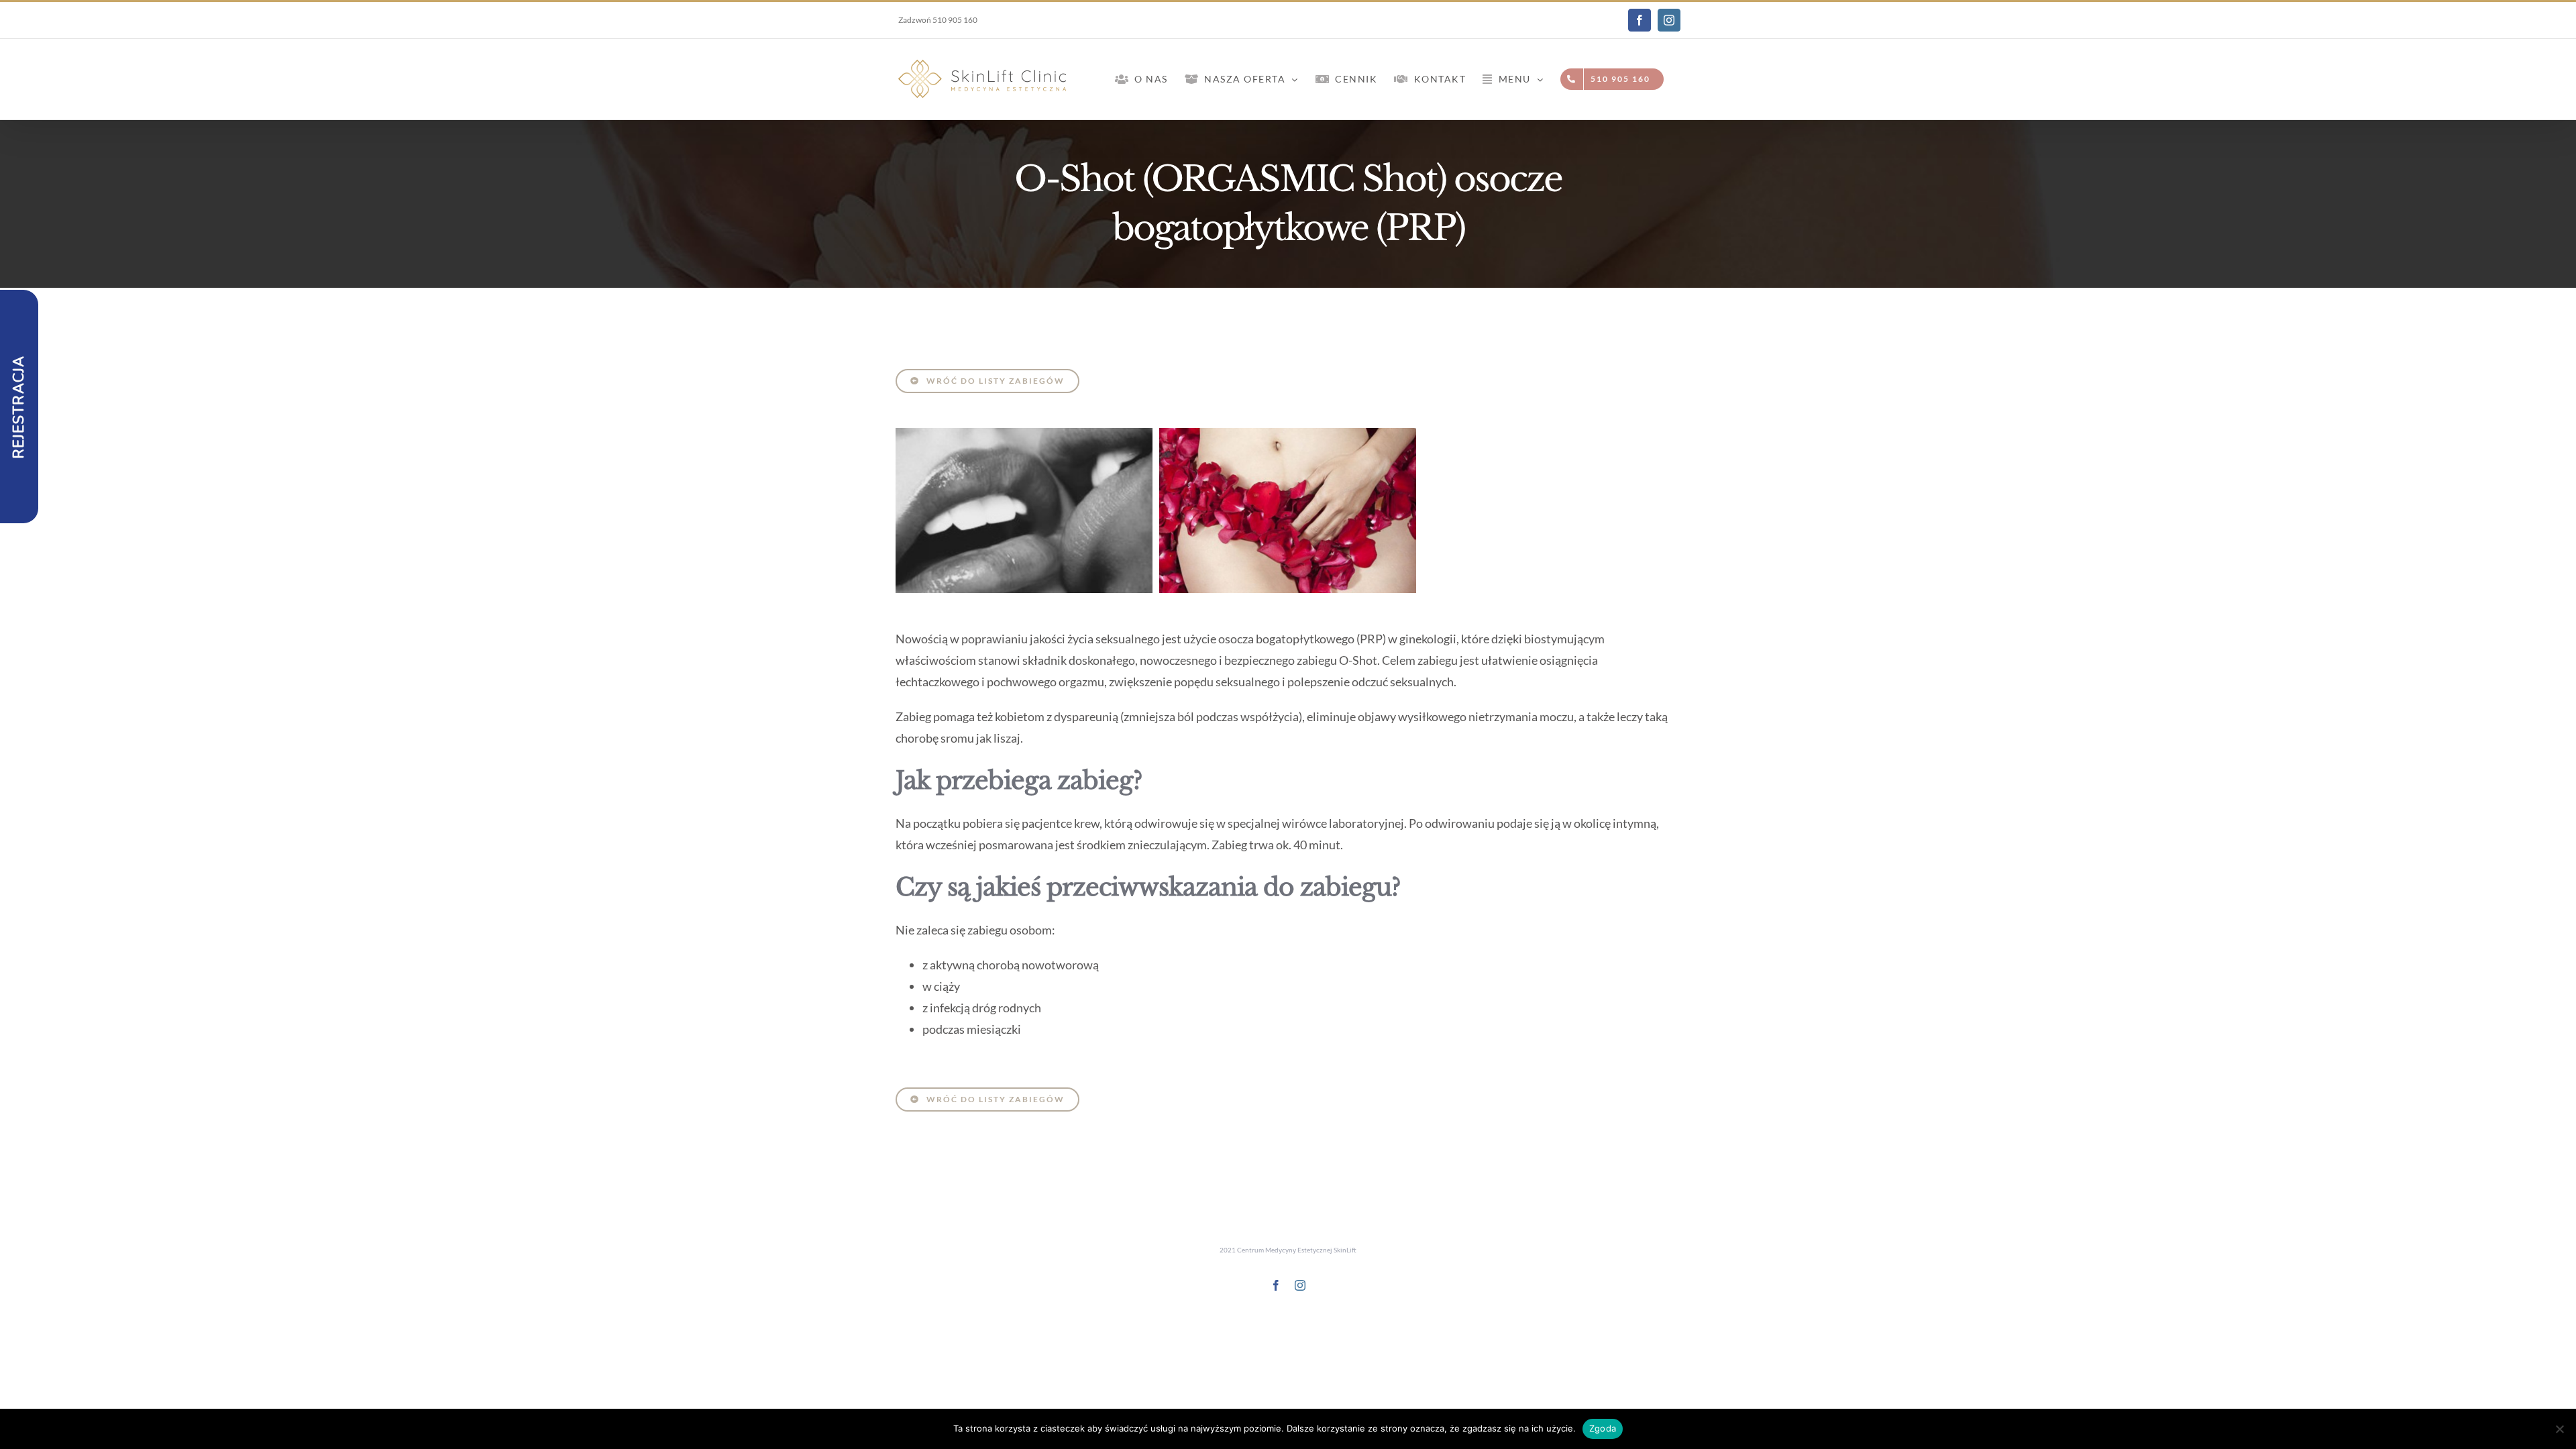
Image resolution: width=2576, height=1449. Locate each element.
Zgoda (1603, 1428)
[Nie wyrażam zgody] (2559, 1429)
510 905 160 (955, 20)
